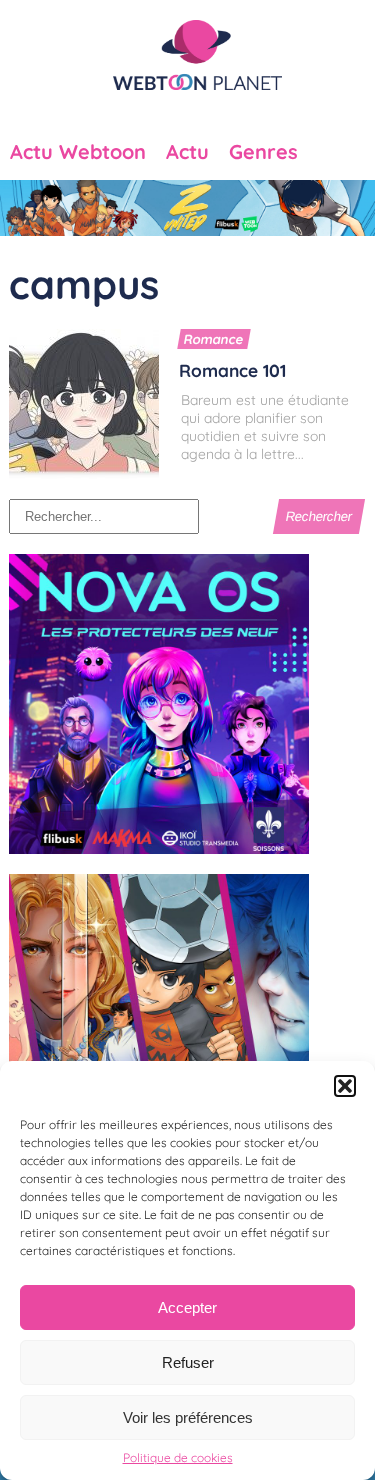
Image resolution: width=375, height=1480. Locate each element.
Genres (263, 152)
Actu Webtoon (78, 152)
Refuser (188, 1362)
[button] (345, 1086)
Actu (187, 152)
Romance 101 (232, 370)
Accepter (187, 1307)
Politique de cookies (178, 1457)
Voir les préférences (188, 1417)
